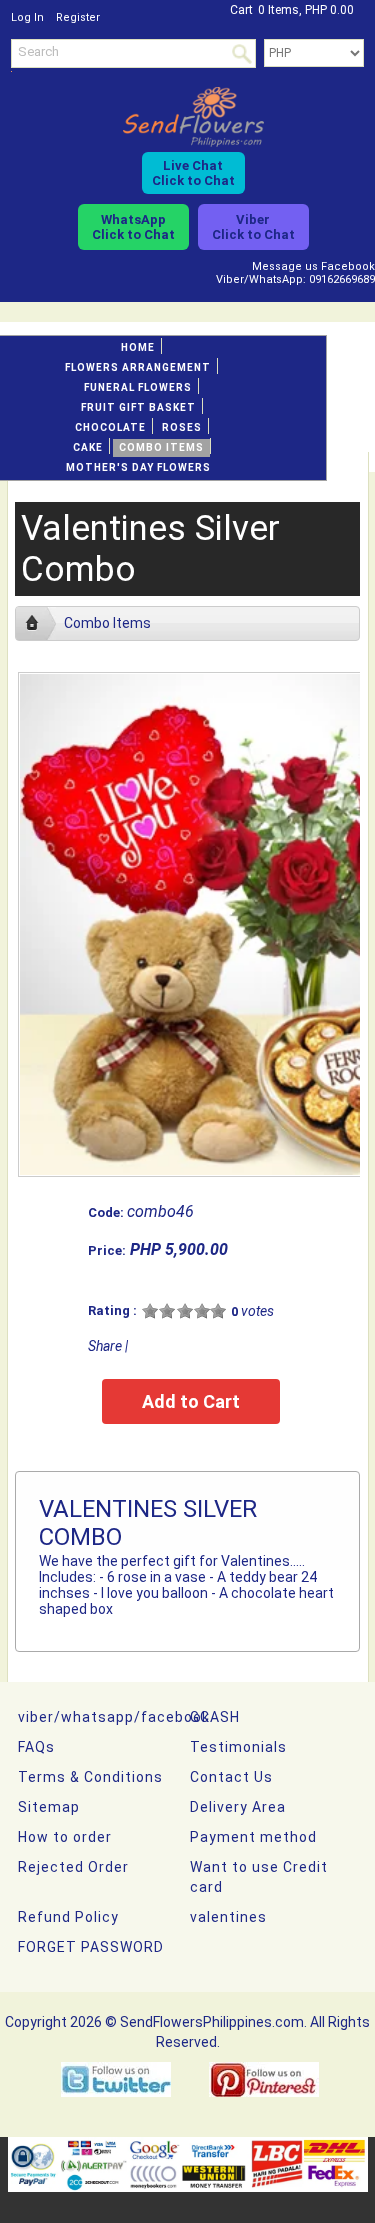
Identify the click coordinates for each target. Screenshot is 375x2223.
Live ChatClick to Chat (193, 173)
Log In (27, 17)
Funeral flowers (138, 387)
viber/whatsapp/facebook (114, 1717)
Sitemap (49, 1807)
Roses (182, 427)
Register (78, 17)
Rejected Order (73, 1867)
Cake (88, 447)
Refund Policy (68, 1917)
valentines (228, 1917)
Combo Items (161, 447)
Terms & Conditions (90, 1777)
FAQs (36, 1747)
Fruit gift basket (138, 407)
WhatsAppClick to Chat (133, 227)
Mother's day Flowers (138, 467)
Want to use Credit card (259, 1877)
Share (105, 1346)
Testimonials (238, 1747)
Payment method (253, 1837)
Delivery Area (238, 1807)
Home (138, 347)
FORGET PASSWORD (91, 1947)
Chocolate (110, 427)
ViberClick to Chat (253, 227)
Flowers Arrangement (138, 367)
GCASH (215, 1717)
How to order (65, 1837)
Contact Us (231, 1777)
